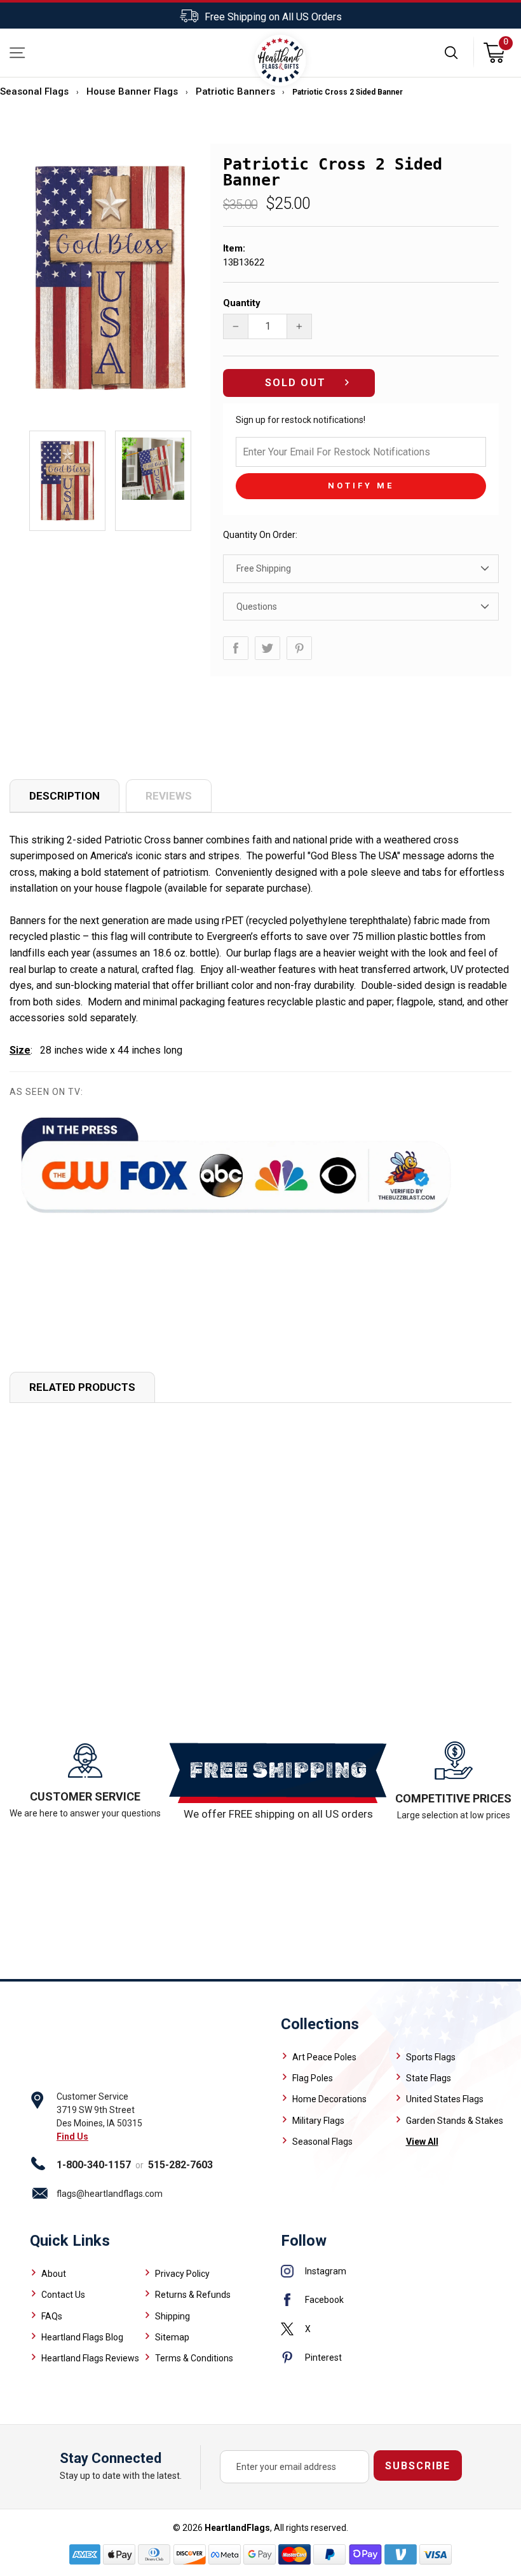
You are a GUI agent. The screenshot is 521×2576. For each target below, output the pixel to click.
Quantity (242, 303)
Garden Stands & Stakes (455, 2121)
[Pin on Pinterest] (299, 648)
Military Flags (318, 2121)
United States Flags (445, 2099)
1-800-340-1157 (94, 2165)
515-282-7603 (180, 2165)
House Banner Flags (132, 91)
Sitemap (172, 2337)
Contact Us (63, 2295)
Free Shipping (264, 568)
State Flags (429, 2078)
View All (422, 2142)
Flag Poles (313, 2078)
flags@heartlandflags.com (110, 2194)
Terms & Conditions (194, 2358)
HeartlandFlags (237, 2528)
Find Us (72, 2137)
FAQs (52, 2316)
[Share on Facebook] (236, 648)
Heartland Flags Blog (82, 2337)
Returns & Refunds (193, 2295)
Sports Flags (431, 2057)
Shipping (173, 2316)
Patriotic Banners (235, 91)
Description (64, 796)
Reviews (169, 796)
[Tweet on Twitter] (267, 648)
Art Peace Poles (324, 2057)
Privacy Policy (182, 2274)
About (54, 2274)
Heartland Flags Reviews (90, 2358)
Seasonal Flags (34, 91)
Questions (257, 607)
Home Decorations (329, 2099)
